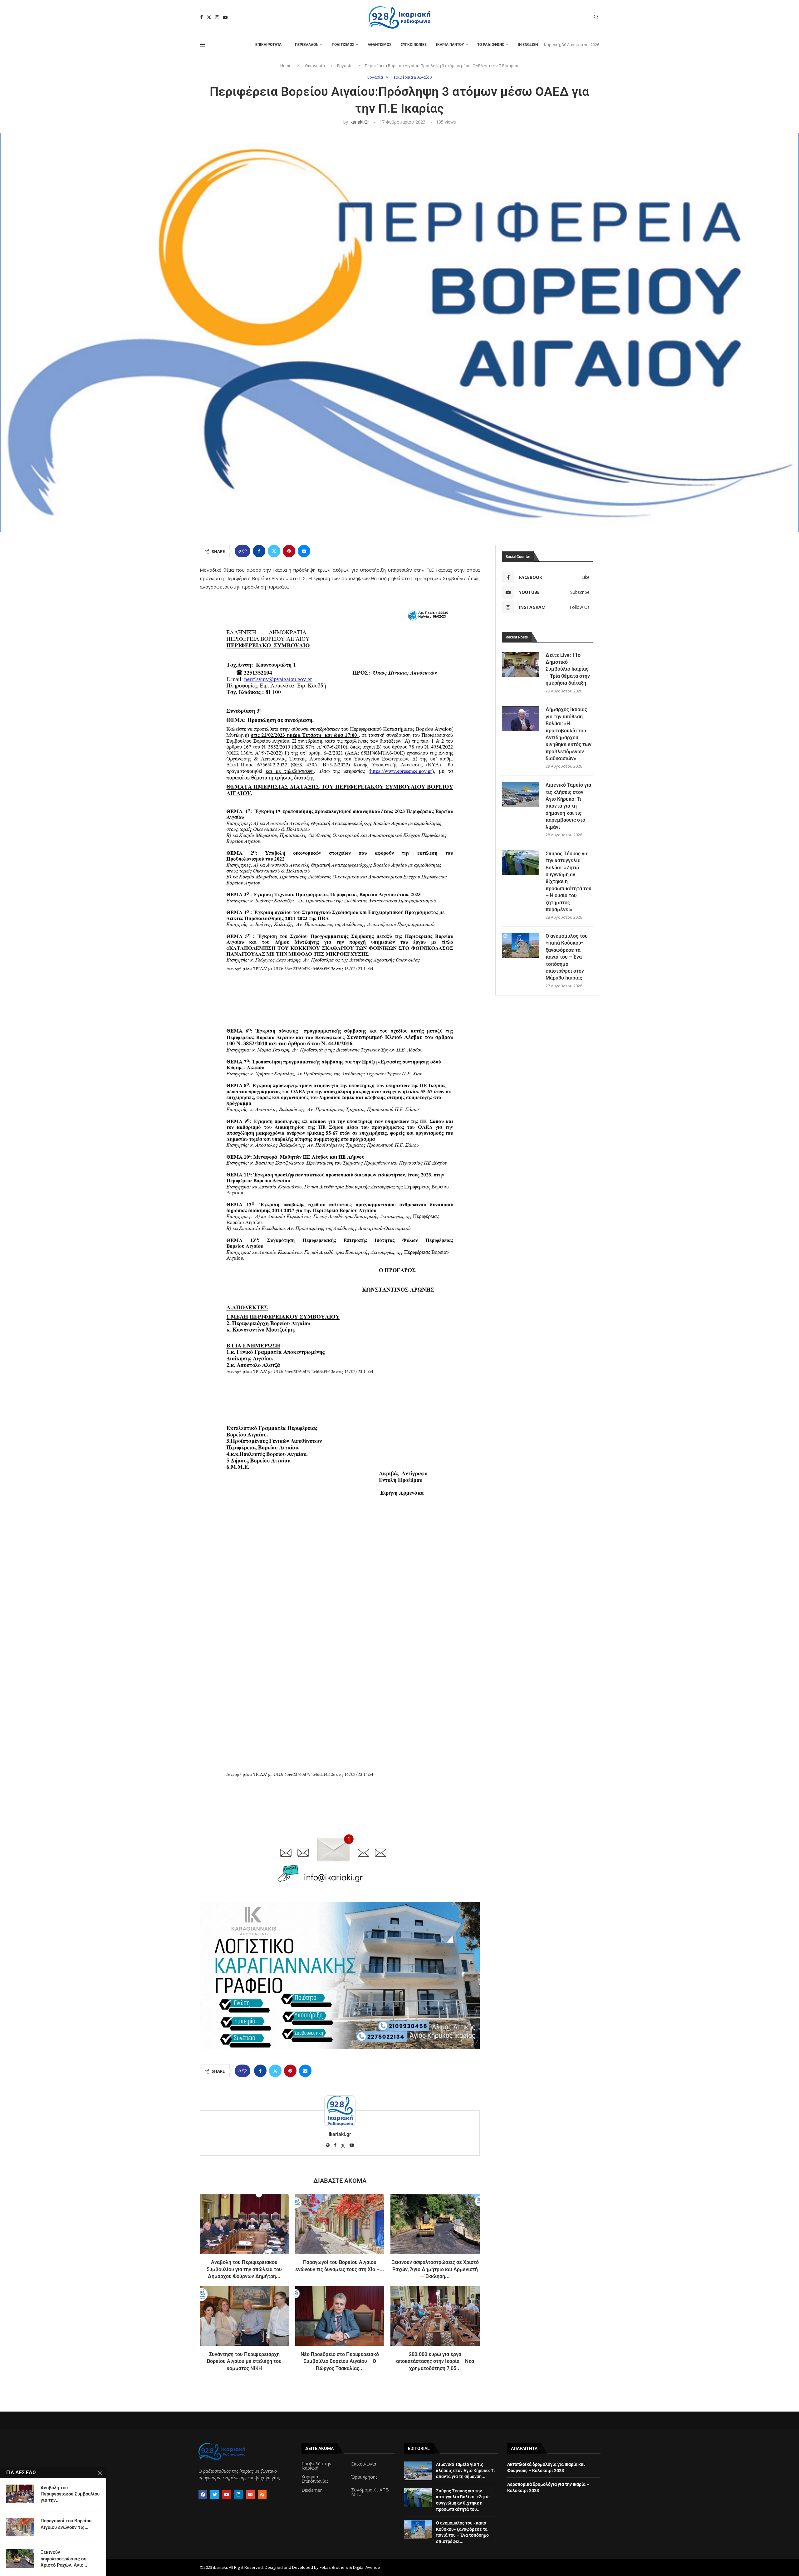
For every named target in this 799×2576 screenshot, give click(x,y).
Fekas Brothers (334, 2567)
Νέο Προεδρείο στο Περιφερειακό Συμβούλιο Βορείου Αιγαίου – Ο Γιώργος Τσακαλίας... (340, 2361)
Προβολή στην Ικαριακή (316, 2466)
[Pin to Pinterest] (289, 551)
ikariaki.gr (359, 122)
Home (286, 66)
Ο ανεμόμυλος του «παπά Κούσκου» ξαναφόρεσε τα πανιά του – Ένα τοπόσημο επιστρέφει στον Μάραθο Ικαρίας (567, 957)
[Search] (596, 18)
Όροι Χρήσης (364, 2477)
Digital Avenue (367, 2567)
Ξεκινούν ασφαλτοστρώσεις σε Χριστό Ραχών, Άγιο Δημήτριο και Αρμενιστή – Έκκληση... (435, 2269)
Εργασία (345, 66)
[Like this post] (244, 551)
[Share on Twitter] (274, 551)
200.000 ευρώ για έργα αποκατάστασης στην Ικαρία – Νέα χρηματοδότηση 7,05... (435, 2361)
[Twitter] (209, 17)
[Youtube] (225, 17)
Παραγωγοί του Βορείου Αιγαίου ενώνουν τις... (66, 2524)
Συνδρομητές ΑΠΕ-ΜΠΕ (370, 2492)
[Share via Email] (304, 551)
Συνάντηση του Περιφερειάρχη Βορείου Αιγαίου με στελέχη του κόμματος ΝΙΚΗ (244, 2361)
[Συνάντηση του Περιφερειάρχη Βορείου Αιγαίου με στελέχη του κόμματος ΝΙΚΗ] (244, 2316)
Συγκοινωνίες (414, 45)
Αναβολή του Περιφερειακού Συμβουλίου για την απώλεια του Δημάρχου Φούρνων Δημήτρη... (244, 2269)
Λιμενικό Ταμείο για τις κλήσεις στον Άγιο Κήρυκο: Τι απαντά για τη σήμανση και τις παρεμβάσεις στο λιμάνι (568, 806)
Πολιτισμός (343, 45)
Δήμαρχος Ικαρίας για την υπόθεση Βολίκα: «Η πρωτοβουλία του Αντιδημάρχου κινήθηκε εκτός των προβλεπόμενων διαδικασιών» (569, 734)
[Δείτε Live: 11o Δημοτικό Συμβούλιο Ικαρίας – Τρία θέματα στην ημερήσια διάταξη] (521, 664)
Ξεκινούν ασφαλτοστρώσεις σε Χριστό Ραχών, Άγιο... (64, 2559)
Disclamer (312, 2490)
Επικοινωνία (364, 2464)
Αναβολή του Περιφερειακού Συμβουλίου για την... (70, 2494)
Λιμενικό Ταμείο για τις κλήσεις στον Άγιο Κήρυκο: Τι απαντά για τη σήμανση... (466, 2470)
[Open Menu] (203, 45)
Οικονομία (315, 66)
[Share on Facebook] (259, 551)
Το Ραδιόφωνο (491, 45)
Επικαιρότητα (268, 45)
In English (528, 45)
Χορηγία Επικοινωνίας (315, 2479)
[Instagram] (217, 17)
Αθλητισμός (380, 45)
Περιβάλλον (307, 45)
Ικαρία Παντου (450, 45)
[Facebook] (201, 17)
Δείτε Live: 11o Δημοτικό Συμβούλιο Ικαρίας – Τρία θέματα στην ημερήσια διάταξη (568, 669)
